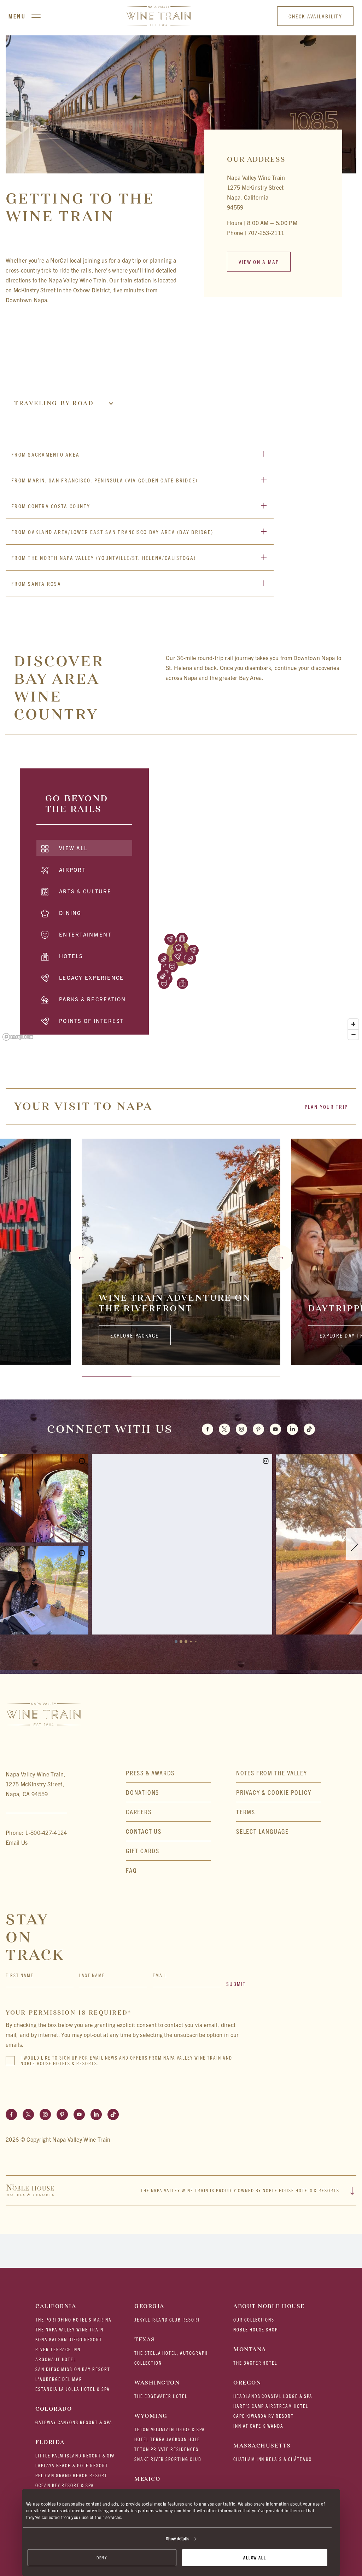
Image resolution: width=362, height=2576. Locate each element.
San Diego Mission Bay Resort (73, 2369)
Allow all (255, 2557)
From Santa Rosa (36, 583)
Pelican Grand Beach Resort (71, 2475)
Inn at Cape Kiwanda (258, 2426)
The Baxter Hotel (255, 2363)
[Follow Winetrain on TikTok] (309, 1429)
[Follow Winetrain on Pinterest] (258, 1429)
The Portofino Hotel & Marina (74, 2320)
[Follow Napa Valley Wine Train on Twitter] (28, 2114)
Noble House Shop (256, 2329)
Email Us (17, 1842)
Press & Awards (150, 1773)
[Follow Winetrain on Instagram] (241, 1429)
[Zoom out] (353, 1034)
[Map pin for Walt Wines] (191, 959)
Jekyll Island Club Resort (167, 2320)
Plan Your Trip (326, 1107)
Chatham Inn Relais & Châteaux (273, 2459)
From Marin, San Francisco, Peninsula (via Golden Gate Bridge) (104, 480)
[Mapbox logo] (18, 1037)
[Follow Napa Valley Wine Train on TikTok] (113, 2114)
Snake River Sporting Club (168, 2459)
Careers (139, 1812)
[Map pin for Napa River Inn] (182, 983)
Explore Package (135, 1335)
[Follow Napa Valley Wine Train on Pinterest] (62, 2114)
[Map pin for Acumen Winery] (163, 976)
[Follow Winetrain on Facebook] (208, 1429)
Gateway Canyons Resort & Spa (74, 2422)
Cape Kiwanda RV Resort (264, 2416)
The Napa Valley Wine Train (69, 2329)
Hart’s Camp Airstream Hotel (271, 2406)
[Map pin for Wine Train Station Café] (179, 948)
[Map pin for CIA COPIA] (193, 950)
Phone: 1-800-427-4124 (36, 1832)
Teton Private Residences (167, 2449)
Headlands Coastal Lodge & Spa (273, 2396)
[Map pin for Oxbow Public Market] (177, 957)
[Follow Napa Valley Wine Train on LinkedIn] (96, 2114)
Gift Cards (143, 1851)
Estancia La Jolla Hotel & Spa (73, 2389)
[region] (181, 901)
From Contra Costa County (51, 506)
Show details (177, 2538)
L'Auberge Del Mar (59, 2379)
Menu (17, 16)
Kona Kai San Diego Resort (69, 2339)
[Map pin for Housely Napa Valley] (164, 959)
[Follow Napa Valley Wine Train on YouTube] (79, 2114)
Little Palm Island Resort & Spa (75, 2455)
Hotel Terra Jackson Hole (167, 2439)
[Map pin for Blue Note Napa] (172, 967)
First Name (20, 1975)
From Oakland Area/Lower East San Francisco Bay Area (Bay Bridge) (112, 532)
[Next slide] (280, 1258)
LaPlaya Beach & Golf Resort (72, 2465)
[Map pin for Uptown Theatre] (164, 983)
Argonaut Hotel (56, 2359)
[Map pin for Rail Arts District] (170, 939)
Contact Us (144, 1831)
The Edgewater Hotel (161, 2396)
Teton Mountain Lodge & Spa (170, 2429)
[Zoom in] (353, 1024)
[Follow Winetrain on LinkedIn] (292, 1429)
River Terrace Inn (58, 2349)
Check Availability (315, 16)
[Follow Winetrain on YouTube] (275, 1429)
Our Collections (254, 2320)
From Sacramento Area (45, 454)
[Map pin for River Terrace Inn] (182, 938)
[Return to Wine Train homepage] (159, 16)
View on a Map (259, 262)
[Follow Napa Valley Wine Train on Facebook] (11, 2114)
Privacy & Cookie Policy (274, 1792)
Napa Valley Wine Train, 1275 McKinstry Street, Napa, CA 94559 (36, 1784)
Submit (236, 1984)
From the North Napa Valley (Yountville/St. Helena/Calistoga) (104, 558)
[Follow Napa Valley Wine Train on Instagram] (45, 2114)
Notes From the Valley (272, 1773)
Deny (102, 2557)
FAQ (131, 1870)
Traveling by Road (54, 403)
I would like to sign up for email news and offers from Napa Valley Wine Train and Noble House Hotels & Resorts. (126, 2061)
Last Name (92, 1975)
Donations (142, 1792)
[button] (279, 1831)
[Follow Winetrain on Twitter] (224, 1429)
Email (160, 1975)
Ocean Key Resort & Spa (65, 2485)
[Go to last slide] (82, 1258)
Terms (246, 1812)
